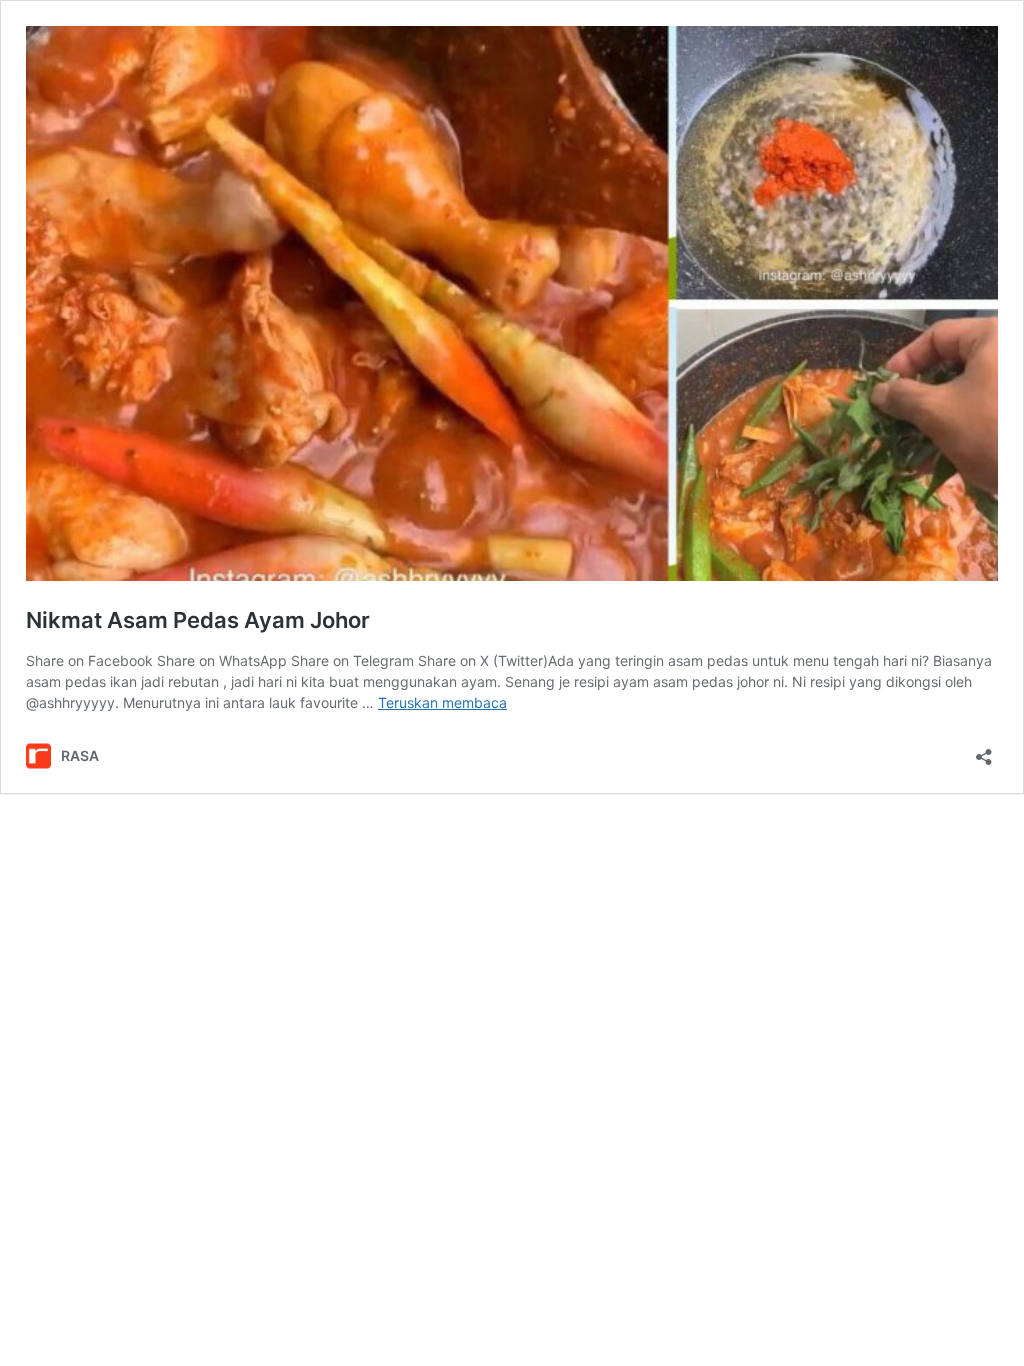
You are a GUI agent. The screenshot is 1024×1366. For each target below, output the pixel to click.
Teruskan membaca (442, 702)
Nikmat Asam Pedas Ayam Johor (198, 620)
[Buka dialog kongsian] (984, 750)
